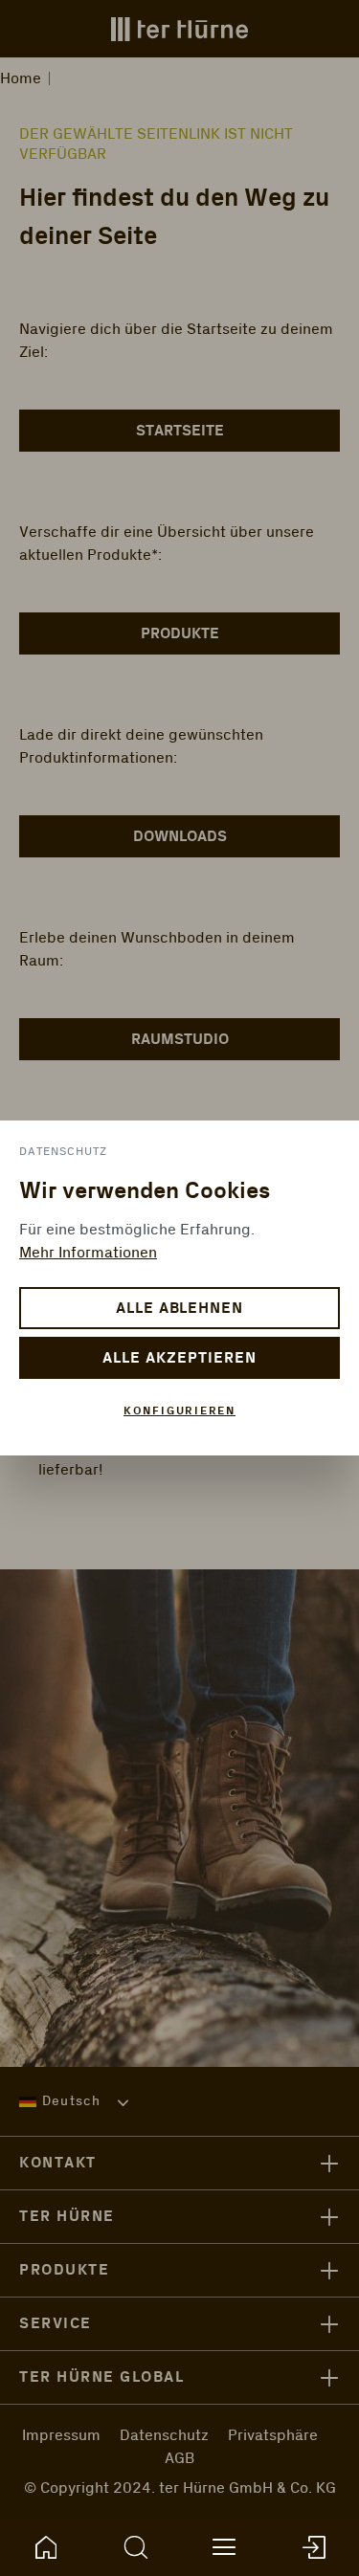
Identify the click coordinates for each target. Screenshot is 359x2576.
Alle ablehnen (179, 1309)
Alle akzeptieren (179, 1358)
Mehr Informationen (88, 1253)
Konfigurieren (179, 1411)
